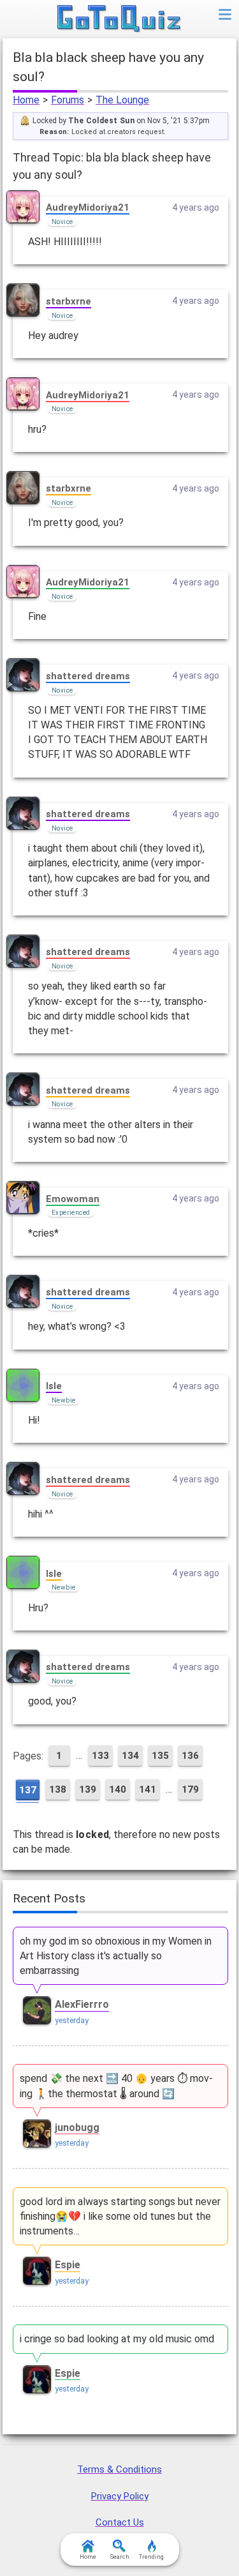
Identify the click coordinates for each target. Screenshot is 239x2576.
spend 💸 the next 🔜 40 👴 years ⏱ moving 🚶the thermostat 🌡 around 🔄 (116, 2086)
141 (148, 1789)
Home (26, 100)
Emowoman (73, 1199)
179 (190, 1789)
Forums (68, 100)
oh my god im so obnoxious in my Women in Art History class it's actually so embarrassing (116, 1956)
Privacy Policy (120, 2496)
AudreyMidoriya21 (88, 207)
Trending (151, 2557)
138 (58, 1789)
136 (190, 1756)
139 (88, 1789)
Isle (54, 1386)
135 (160, 1756)
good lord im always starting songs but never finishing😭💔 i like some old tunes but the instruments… (120, 2216)
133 (100, 1756)
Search (120, 2557)
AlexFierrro (82, 2004)
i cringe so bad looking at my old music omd (117, 2339)
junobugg (77, 2128)
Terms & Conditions (119, 2469)
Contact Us (120, 2522)
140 (118, 1789)
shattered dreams (88, 676)
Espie (68, 2265)
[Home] (119, 19)
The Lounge (122, 100)
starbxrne (69, 301)
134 (130, 1756)
